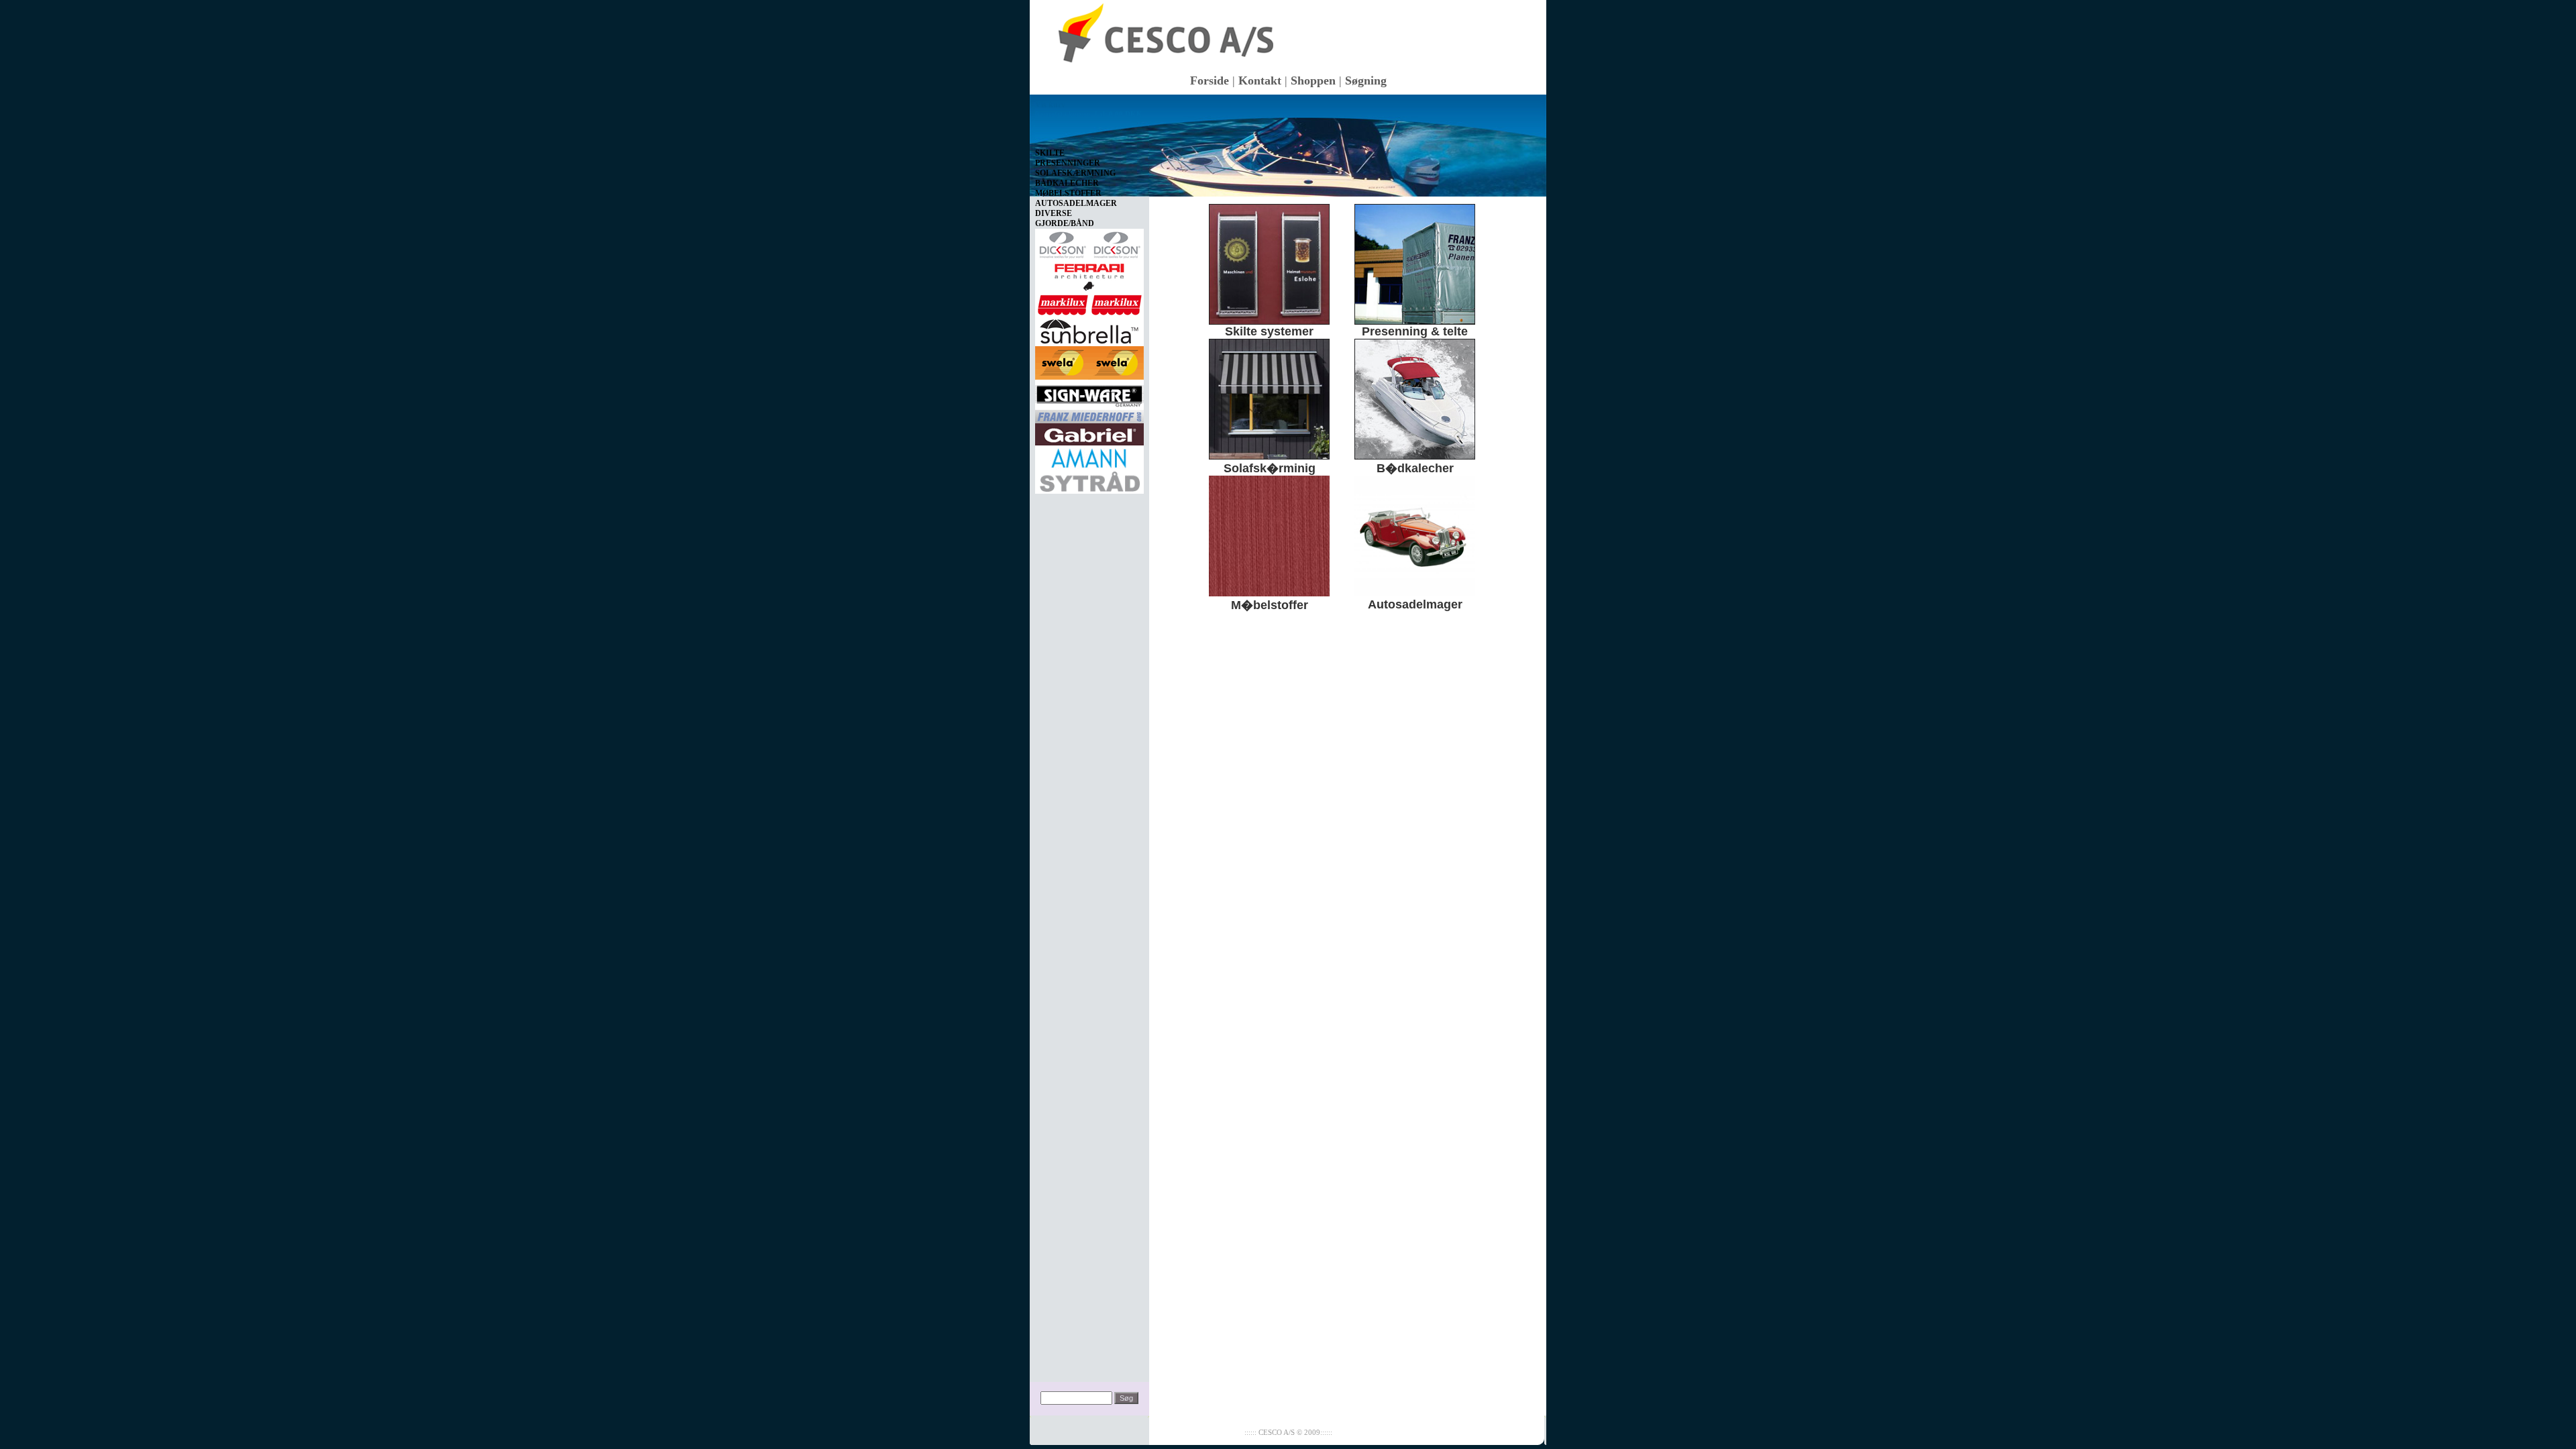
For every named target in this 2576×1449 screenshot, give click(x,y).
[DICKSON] (1089, 242)
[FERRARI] (1089, 274)
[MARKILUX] (1089, 303)
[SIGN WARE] (1089, 392)
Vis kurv (1050, 105)
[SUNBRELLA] (1089, 329)
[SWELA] (1089, 360)
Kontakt (1260, 80)
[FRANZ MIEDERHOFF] (1089, 414)
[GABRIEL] (1089, 432)
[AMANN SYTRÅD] (1089, 467)
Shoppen (1313, 80)
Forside (1210, 80)
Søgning (1366, 80)
